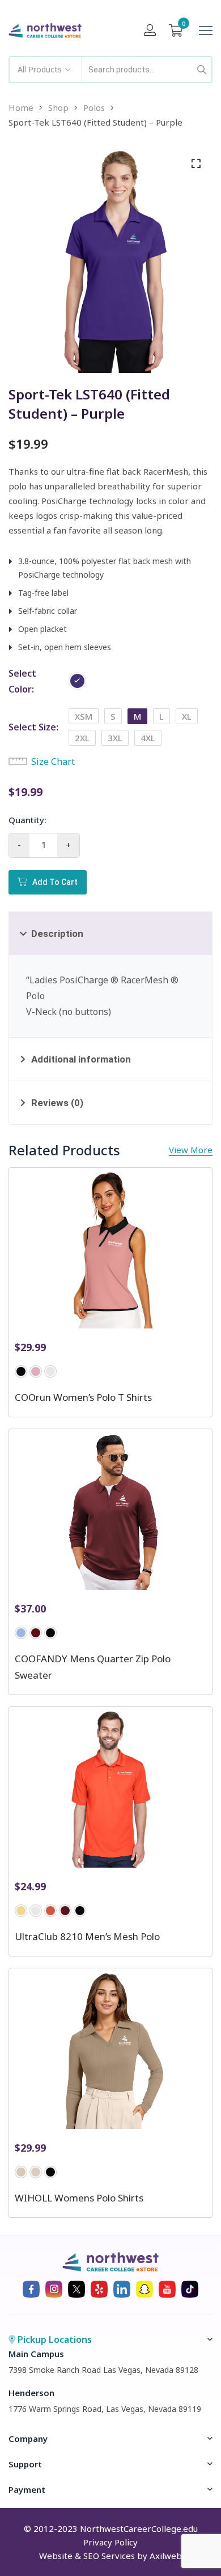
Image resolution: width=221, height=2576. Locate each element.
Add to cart (55, 882)
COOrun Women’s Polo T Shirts (83, 1397)
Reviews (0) (57, 1103)
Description (57, 934)
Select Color (22, 681)
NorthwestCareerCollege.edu (139, 2528)
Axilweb (166, 2556)
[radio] (77, 681)
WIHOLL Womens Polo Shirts (79, 2198)
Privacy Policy (110, 2542)
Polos (94, 107)
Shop (58, 107)
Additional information (81, 1059)
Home (21, 107)
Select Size (32, 727)
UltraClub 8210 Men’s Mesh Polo (87, 1936)
